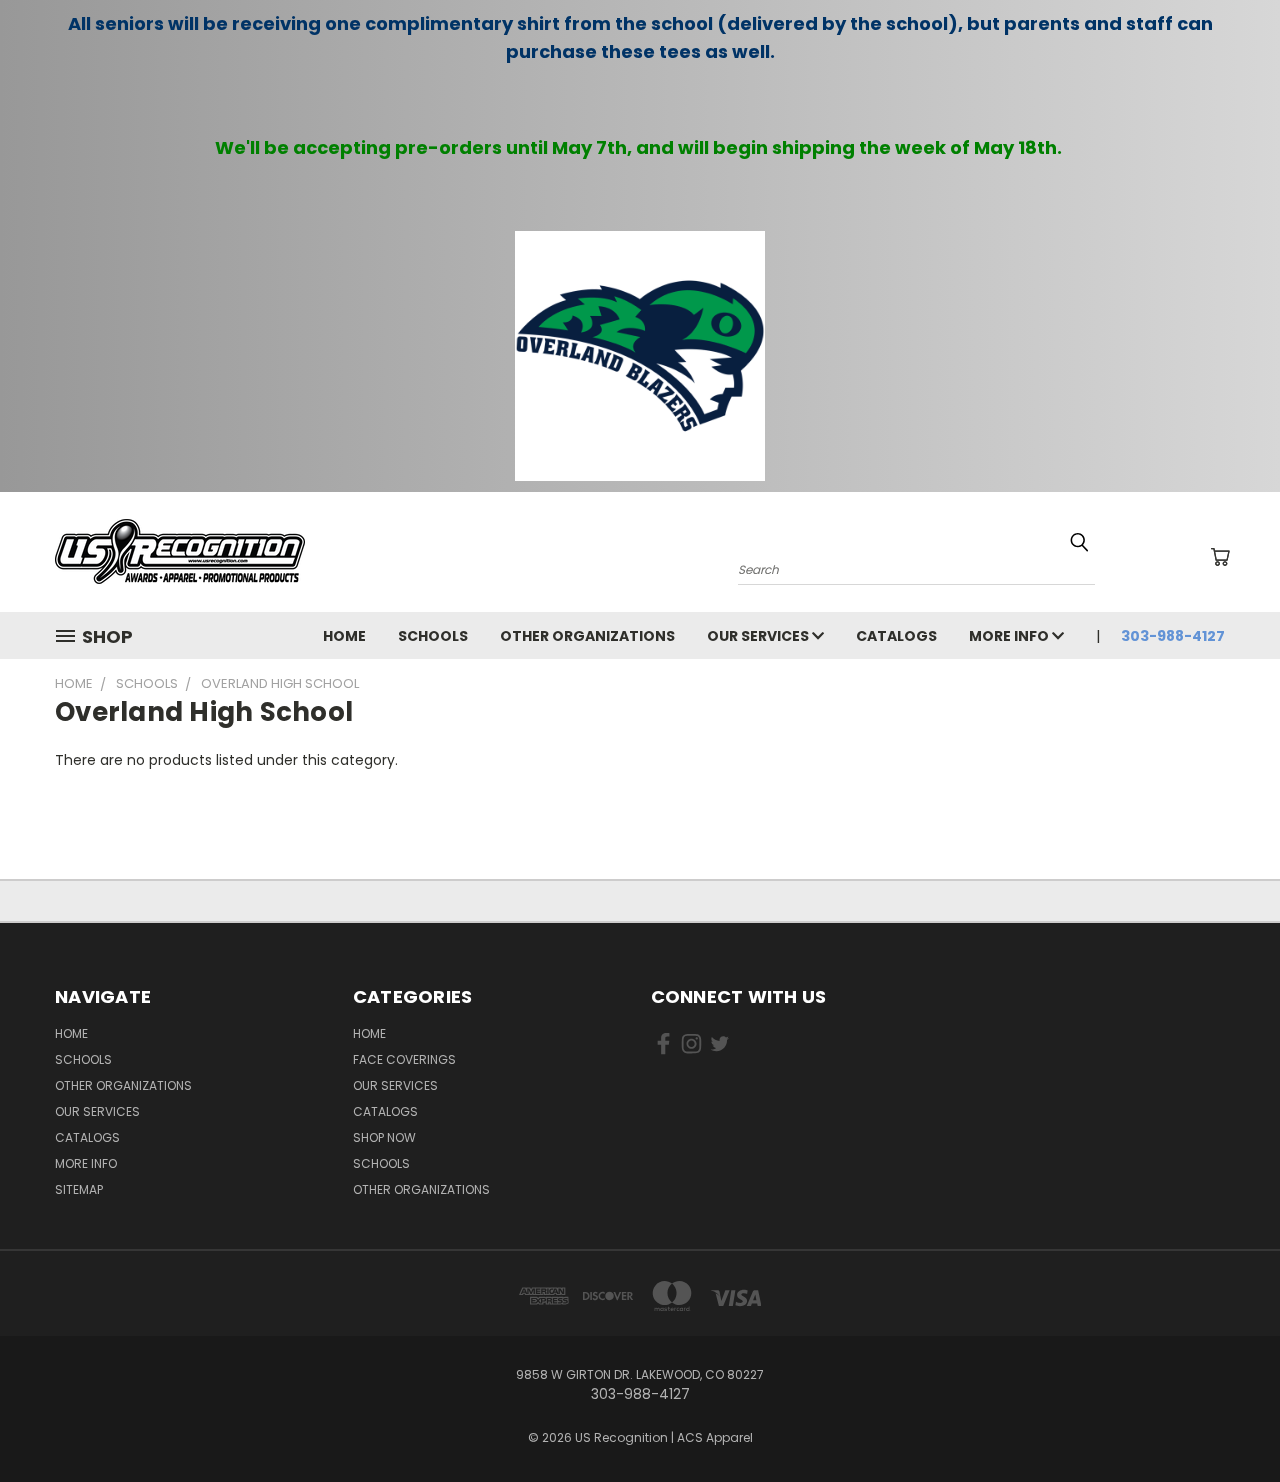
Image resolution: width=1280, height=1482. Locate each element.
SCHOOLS (433, 636)
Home (369, 1033)
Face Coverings (404, 1059)
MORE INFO (1010, 636)
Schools (381, 1163)
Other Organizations (421, 1189)
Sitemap (79, 1189)
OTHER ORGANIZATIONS (587, 636)
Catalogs (896, 636)
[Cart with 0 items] (1220, 557)
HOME (344, 636)
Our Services (759, 636)
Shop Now (384, 1137)
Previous (1227, 1419)
